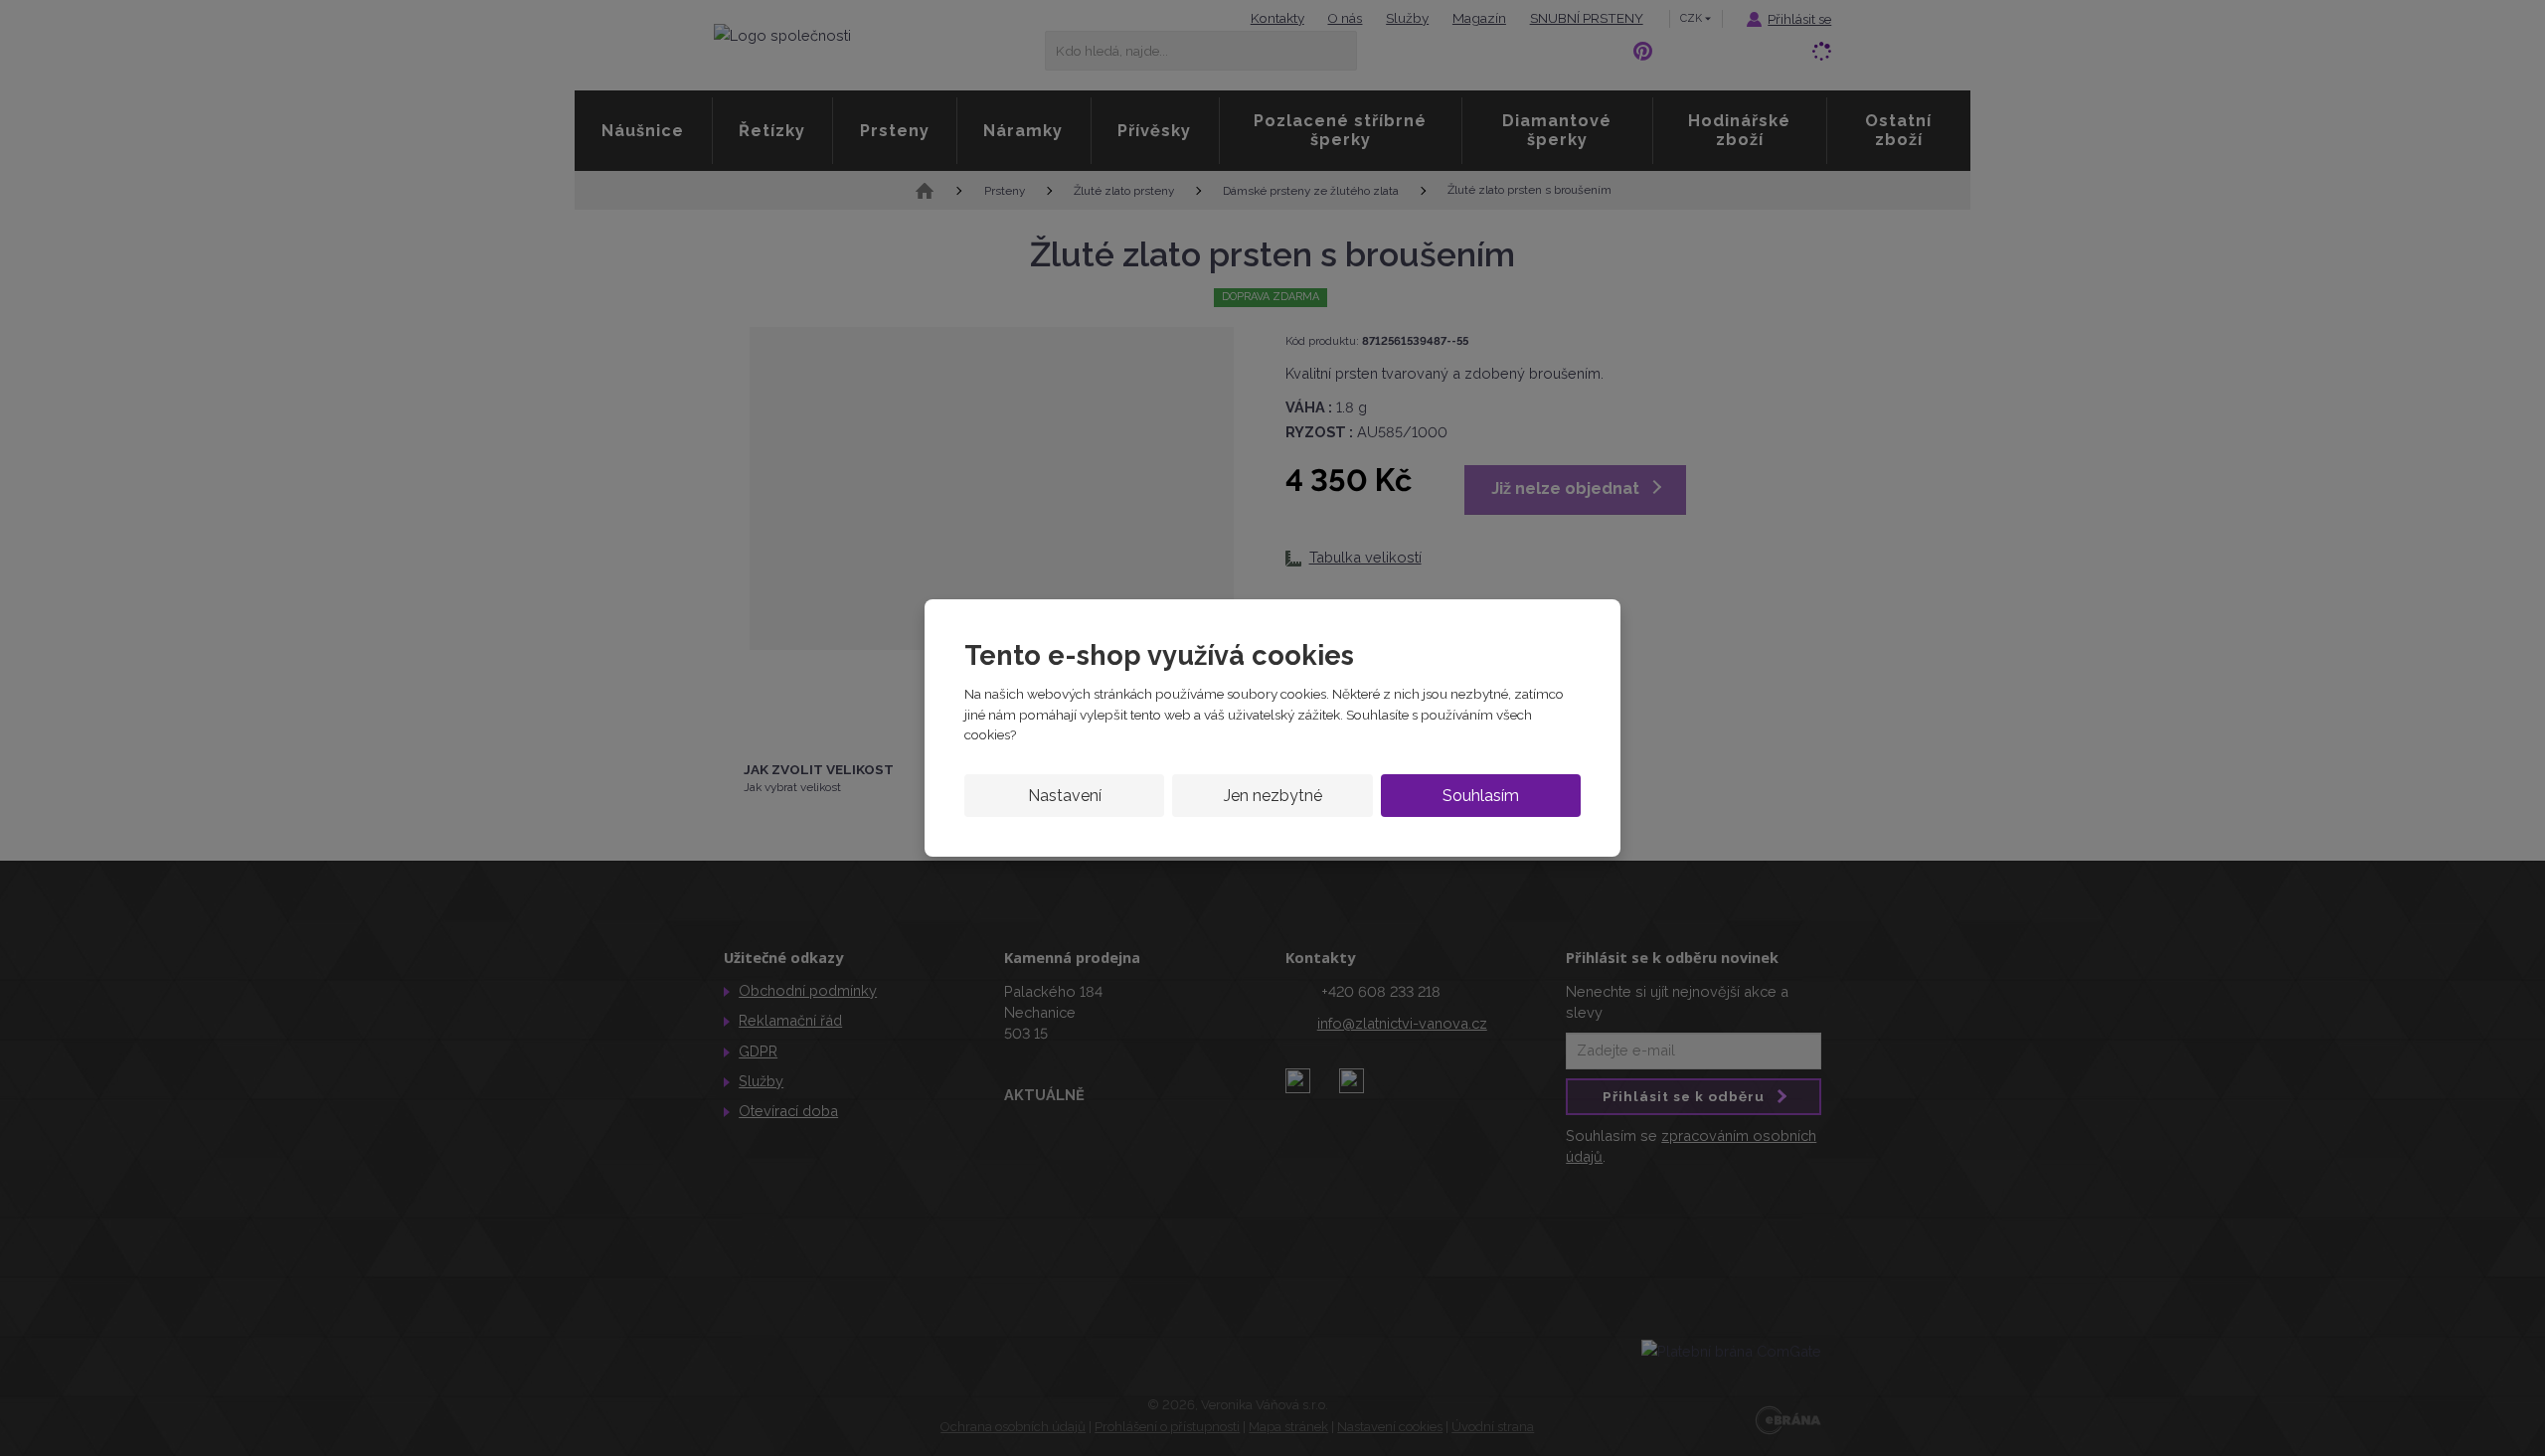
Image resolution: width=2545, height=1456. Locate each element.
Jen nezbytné (1273, 796)
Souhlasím (1481, 796)
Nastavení (1065, 796)
